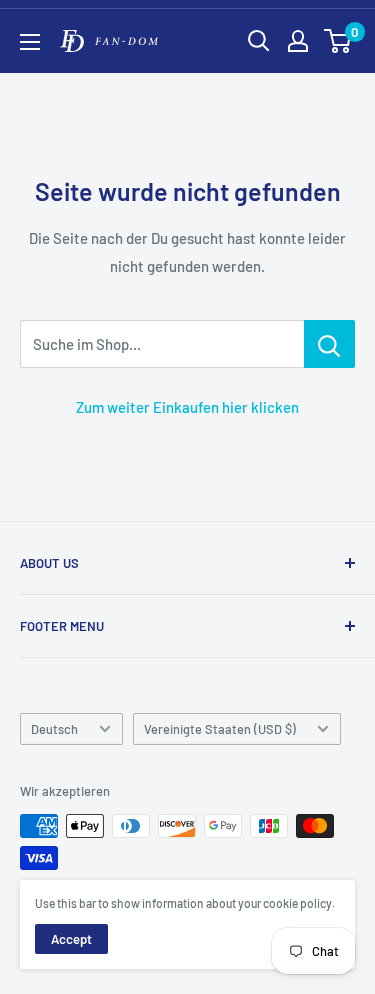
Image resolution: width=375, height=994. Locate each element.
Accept (71, 939)
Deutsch (54, 729)
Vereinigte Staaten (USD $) (220, 729)
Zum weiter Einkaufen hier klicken (187, 407)
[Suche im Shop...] (329, 344)
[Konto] (298, 41)
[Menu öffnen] (30, 42)
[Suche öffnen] (259, 41)
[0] (338, 41)
